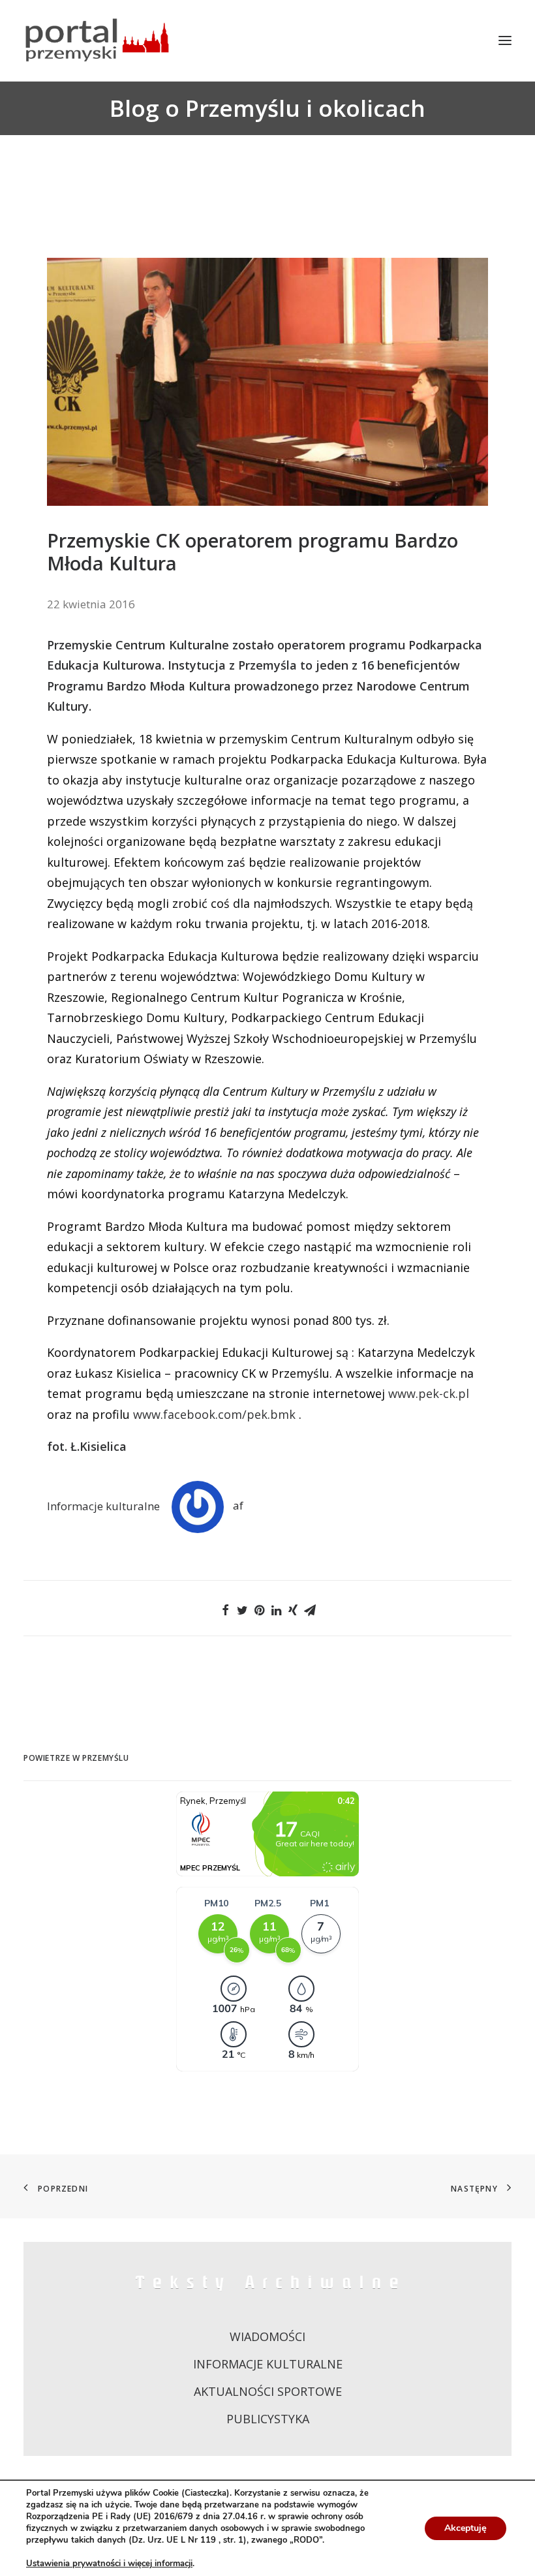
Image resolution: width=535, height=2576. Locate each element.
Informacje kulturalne (103, 1505)
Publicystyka (268, 2419)
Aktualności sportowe (268, 2391)
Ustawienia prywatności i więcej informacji (109, 2564)
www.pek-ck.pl (429, 1393)
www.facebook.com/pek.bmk (214, 1414)
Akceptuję (466, 2528)
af (238, 1505)
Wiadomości (267, 2336)
